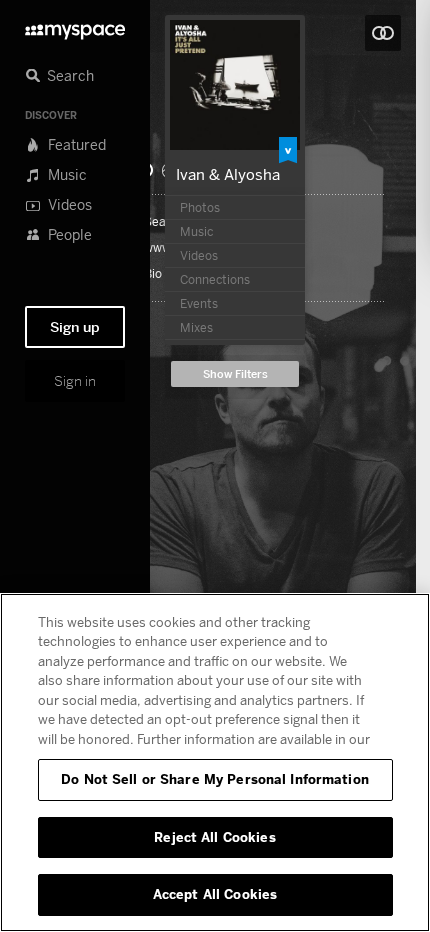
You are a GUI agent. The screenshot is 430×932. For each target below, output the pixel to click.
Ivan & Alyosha (228, 174)
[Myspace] (75, 26)
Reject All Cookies (214, 837)
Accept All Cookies (215, 894)
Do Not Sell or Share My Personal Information (215, 779)
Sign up (75, 327)
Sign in (75, 381)
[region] (215, 762)
